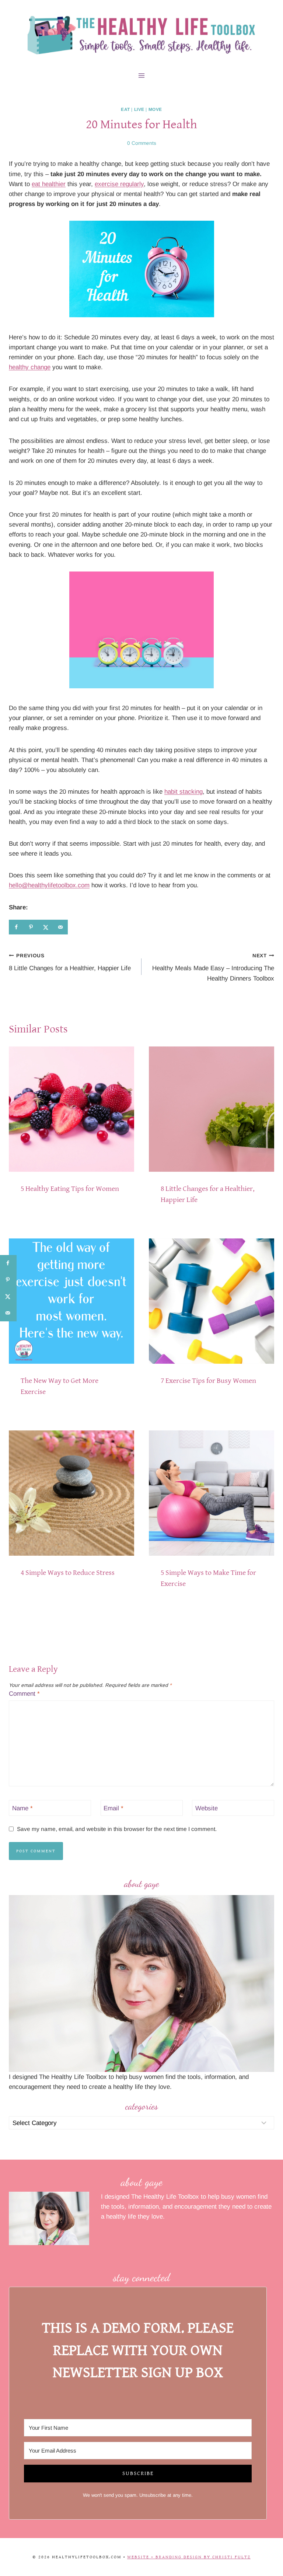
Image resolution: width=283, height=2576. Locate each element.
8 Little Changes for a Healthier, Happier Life (70, 962)
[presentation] (71, 1109)
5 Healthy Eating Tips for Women (70, 1189)
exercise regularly (119, 184)
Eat (125, 109)
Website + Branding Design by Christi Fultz (189, 2557)
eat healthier (49, 184)
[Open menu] (142, 75)
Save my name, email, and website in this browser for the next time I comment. (117, 1829)
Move (155, 109)
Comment (24, 1694)
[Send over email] (60, 927)
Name (22, 1808)
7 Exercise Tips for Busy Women (208, 1381)
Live (139, 109)
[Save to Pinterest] (31, 927)
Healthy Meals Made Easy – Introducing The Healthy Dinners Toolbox (213, 967)
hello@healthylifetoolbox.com (49, 885)
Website (207, 1808)
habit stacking (184, 792)
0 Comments (142, 143)
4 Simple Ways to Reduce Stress (68, 1573)
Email (113, 1808)
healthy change (30, 367)
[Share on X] (46, 927)
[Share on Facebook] (16, 927)
